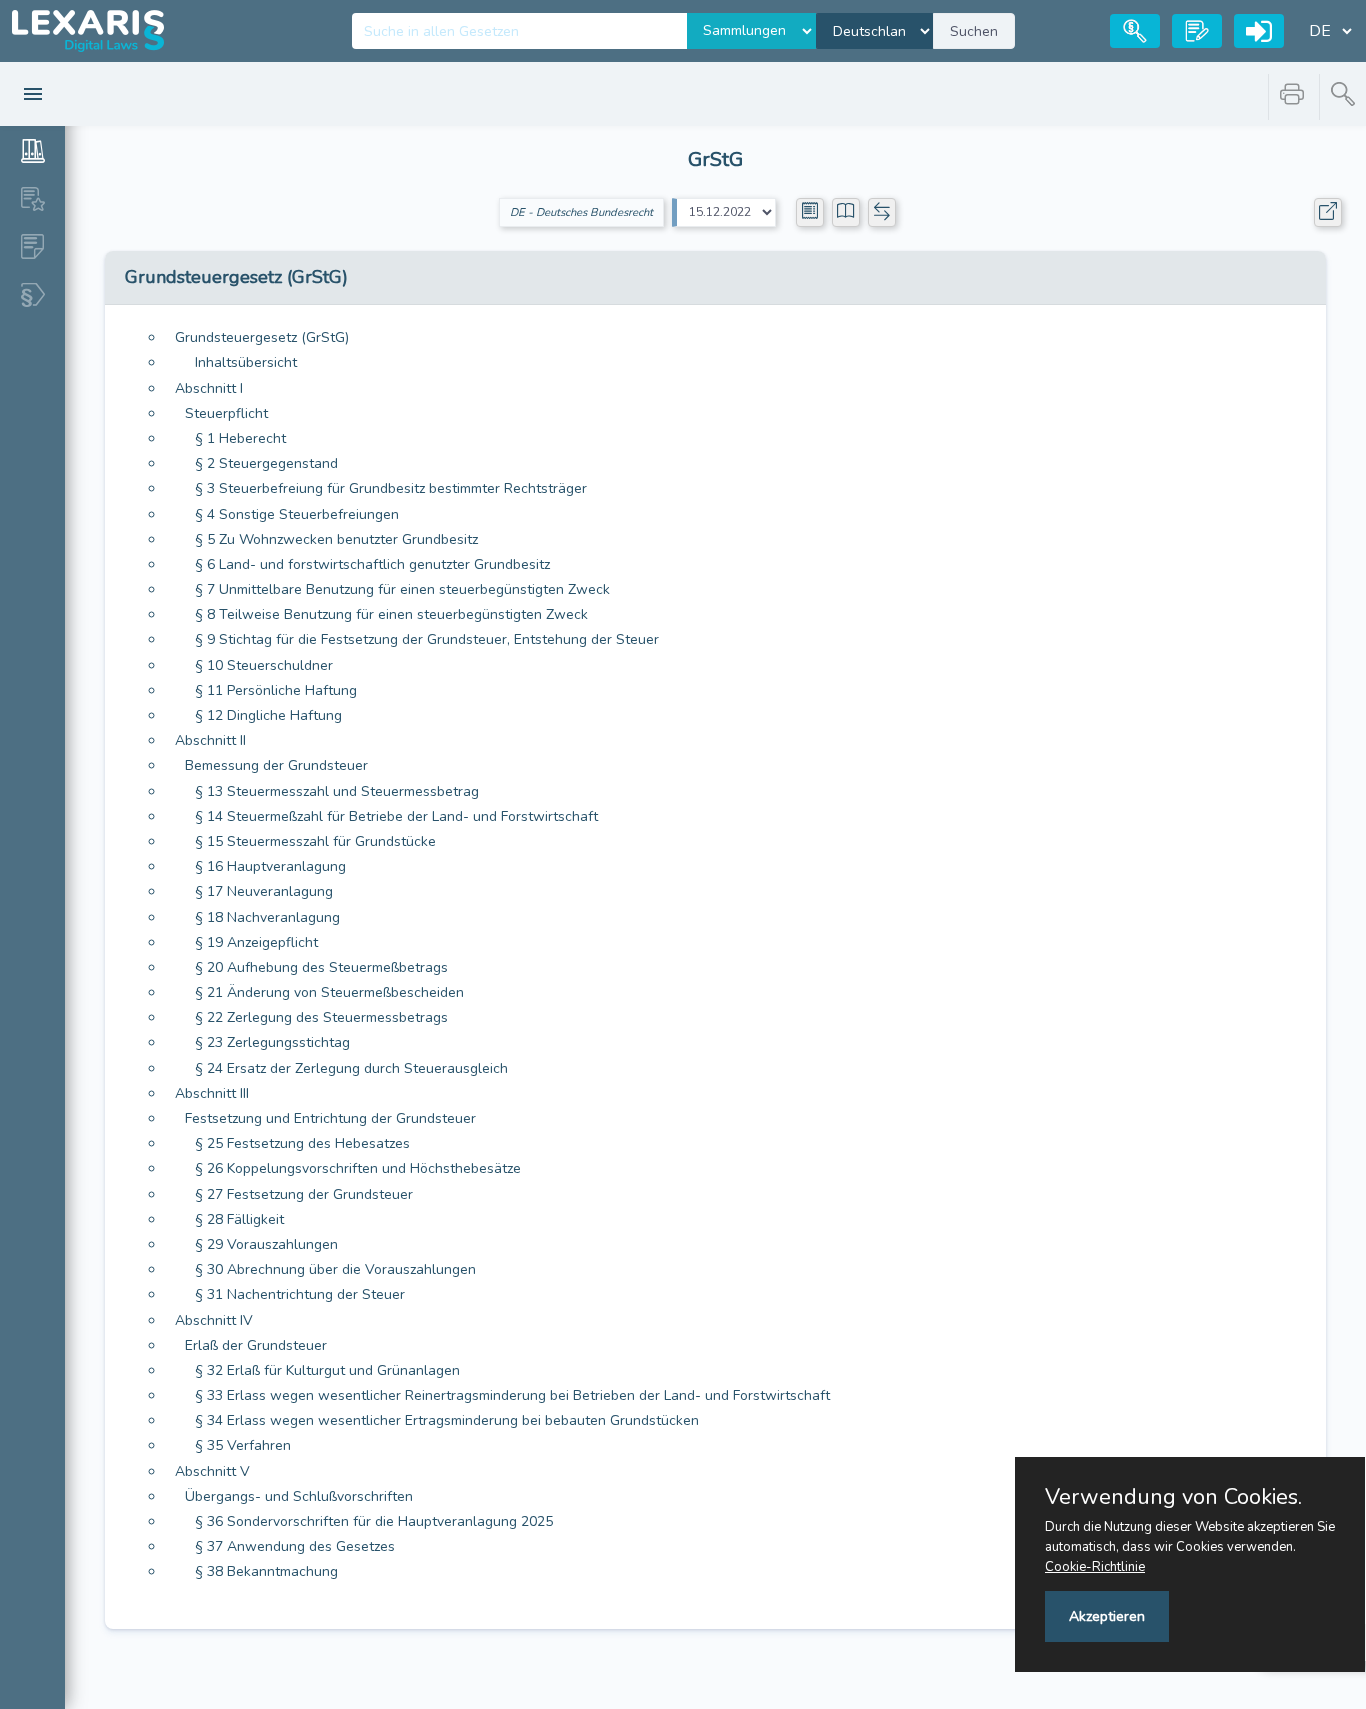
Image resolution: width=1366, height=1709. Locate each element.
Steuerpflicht (226, 413)
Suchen (974, 31)
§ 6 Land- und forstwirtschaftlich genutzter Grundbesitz (372, 564)
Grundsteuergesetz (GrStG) (262, 337)
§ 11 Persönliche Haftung (276, 690)
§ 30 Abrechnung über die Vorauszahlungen (335, 1269)
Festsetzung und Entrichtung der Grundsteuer (330, 1118)
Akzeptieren (1107, 1616)
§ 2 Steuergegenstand (266, 463)
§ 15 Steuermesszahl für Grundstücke (315, 841)
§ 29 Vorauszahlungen (266, 1244)
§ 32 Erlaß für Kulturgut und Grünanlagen (327, 1370)
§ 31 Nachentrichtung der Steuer (300, 1294)
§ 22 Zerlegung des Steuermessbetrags (321, 1017)
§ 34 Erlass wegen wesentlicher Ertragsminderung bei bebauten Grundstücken (447, 1420)
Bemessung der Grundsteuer (276, 765)
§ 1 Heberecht (240, 438)
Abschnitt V (212, 1471)
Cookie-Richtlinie (1095, 1567)
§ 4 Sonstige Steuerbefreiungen (297, 514)
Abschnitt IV (214, 1320)
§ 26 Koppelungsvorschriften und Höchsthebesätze (358, 1168)
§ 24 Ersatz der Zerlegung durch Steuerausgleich (351, 1068)
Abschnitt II (210, 740)
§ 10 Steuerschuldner (264, 665)
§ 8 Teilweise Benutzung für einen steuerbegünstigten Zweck (391, 614)
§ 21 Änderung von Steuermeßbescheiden (329, 992)
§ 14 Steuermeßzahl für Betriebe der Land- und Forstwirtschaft (396, 816)
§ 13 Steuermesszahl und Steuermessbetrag (337, 791)
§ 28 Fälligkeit (239, 1219)
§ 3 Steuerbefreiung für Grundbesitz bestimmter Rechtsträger (391, 488)
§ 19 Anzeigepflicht (256, 942)
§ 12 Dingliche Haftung (268, 715)
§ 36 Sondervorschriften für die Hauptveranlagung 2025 (374, 1521)
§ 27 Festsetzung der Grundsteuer (304, 1194)
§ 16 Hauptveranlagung (270, 866)
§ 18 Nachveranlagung (267, 917)
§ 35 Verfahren (243, 1445)
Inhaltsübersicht (246, 362)
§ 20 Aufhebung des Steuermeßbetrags (321, 967)
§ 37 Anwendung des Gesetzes (295, 1546)
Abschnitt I (209, 388)
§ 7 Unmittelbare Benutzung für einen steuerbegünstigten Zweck (402, 589)
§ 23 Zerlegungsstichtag (272, 1042)
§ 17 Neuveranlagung (264, 891)
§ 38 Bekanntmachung (266, 1571)
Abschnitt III (212, 1093)
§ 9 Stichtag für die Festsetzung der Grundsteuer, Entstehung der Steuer (427, 639)
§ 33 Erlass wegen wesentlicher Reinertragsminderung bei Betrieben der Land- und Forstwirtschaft (512, 1395)
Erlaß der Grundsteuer (256, 1345)
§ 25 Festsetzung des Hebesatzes (302, 1143)
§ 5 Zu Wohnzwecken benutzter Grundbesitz (336, 539)
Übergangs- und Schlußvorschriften (299, 1496)
